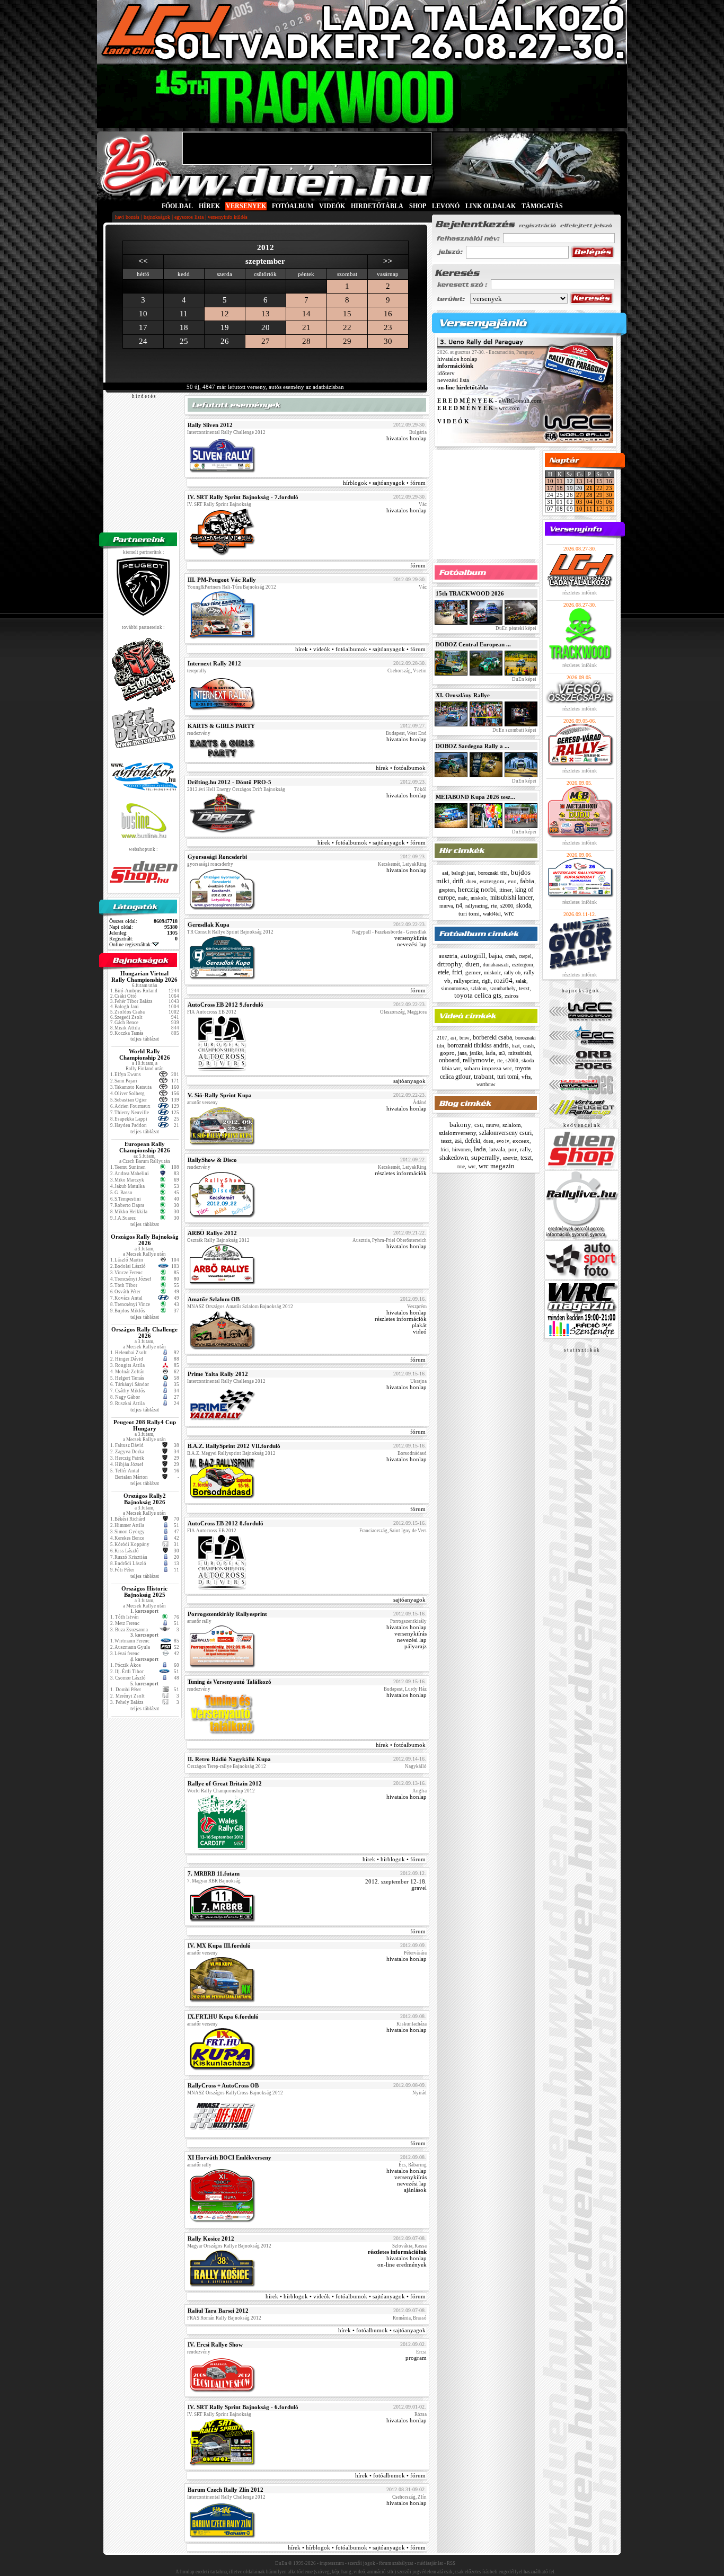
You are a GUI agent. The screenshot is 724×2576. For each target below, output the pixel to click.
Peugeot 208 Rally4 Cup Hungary (145, 1425)
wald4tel (492, 914)
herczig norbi (477, 889)
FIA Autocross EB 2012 (212, 1012)
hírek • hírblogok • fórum (394, 1859)
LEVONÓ (447, 206)
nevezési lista (453, 380)
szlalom (479, 989)
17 (550, 488)
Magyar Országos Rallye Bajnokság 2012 (229, 2246)
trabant (484, 1076)
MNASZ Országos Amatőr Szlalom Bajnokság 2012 (240, 1307)
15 (347, 314)
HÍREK (209, 206)
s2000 (507, 906)
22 (347, 327)
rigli (486, 981)
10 (550, 481)
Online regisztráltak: (131, 944)
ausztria (448, 956)
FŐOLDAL (177, 206)
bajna (495, 956)
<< (143, 261)
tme (461, 1167)
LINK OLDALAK (491, 206)
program (416, 2358)
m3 (502, 1053)
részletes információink (397, 2252)
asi (445, 873)
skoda (524, 905)
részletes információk (401, 1173)
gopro (447, 1053)
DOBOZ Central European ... (473, 644)
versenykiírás (410, 938)
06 (609, 502)
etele (443, 972)
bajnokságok (157, 217)
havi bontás (127, 217)
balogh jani (463, 873)
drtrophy (450, 964)
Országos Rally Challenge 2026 (144, 1333)
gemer (473, 972)
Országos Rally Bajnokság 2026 (145, 1240)
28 (306, 341)
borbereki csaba (492, 1037)
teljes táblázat (145, 1039)
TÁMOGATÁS (542, 206)
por (513, 1149)
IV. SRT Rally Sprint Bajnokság (219, 504)
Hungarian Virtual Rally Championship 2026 (144, 976)
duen (471, 882)
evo (512, 881)
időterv (446, 373)
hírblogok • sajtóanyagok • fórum (384, 483)
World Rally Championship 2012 (221, 1791)
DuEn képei (524, 679)
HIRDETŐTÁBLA (377, 206)
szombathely (503, 989)
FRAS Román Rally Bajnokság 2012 (224, 2318)
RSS (451, 2563)
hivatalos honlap (407, 438)
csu (479, 1125)
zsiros (511, 996)
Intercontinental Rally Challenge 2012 (226, 432)
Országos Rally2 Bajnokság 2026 (145, 1499)
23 (388, 327)
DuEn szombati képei (514, 730)
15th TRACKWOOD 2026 (470, 593)
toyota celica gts (478, 995)
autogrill (473, 956)
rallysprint (466, 981)
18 (560, 488)
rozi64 (503, 980)
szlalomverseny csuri (505, 1133)
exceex (521, 1141)
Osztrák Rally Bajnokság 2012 (218, 1240)
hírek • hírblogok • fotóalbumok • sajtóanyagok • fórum (357, 2547)
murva (446, 906)
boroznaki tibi (493, 873)
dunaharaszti (496, 965)
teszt (524, 988)
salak (521, 981)
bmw (465, 1038)
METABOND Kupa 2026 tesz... (475, 797)
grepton (447, 890)
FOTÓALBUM (293, 206)
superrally (485, 1157)
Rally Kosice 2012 (211, 2239)
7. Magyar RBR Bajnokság (214, 1881)
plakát (419, 1325)
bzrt (516, 1046)
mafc (463, 898)
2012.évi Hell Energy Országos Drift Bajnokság (236, 789)
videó (420, 1331)
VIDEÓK (332, 206)
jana (462, 1053)
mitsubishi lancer (511, 898)
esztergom (492, 881)
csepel (525, 956)
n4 (459, 905)
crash (510, 956)
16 (388, 314)
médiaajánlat (430, 2563)
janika (476, 1053)
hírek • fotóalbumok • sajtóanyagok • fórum (372, 842)
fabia (527, 881)
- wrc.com (479, 408)
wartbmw (486, 1085)
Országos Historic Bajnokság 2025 (144, 1592)
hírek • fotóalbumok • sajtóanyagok (382, 2330)
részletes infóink (580, 593)
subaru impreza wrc (488, 1068)
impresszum (332, 2563)
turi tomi (469, 913)
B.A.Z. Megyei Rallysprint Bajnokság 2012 (231, 1453)
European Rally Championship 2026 (145, 1147)
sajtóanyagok (409, 1081)
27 (266, 341)
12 (225, 314)
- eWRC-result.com (489, 401)
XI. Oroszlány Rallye (463, 695)
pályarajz (416, 1646)
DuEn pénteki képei (515, 628)
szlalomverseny (457, 1133)
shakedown (454, 1158)
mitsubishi (520, 1053)
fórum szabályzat (396, 2563)
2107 (442, 1038)
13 (266, 314)
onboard (449, 1060)
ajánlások (415, 2190)
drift (458, 881)
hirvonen (461, 1149)
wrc (509, 913)
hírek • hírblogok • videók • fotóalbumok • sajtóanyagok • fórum (346, 2296)
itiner (506, 890)
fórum (418, 565)
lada (491, 1053)
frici (457, 972)
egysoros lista (189, 217)
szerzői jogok (361, 2563)
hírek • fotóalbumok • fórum (390, 2475)
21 (306, 327)
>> (388, 261)
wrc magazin (497, 1166)
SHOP (418, 206)
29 (347, 341)
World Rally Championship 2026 (145, 1054)
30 (388, 341)
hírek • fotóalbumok (401, 768)
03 (579, 502)
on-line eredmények (402, 2264)
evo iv (503, 1141)
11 (560, 481)
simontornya (454, 988)
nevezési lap (412, 944)
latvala (497, 1149)
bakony (460, 1125)
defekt (473, 1141)
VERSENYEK (246, 206)
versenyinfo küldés (228, 217)
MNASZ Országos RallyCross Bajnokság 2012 (235, 2093)
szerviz (510, 1158)
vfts (526, 1077)
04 (589, 502)
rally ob (512, 972)
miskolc (479, 898)
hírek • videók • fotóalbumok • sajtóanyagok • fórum (360, 649)
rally (525, 1149)
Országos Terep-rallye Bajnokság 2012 (227, 1766)
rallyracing (476, 906)
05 (599, 502)
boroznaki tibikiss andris (478, 1045)
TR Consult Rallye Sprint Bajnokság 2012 (230, 932)
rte (494, 905)
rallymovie (478, 1060)
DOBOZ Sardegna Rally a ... (473, 746)
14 (306, 314)
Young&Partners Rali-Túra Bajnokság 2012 (232, 587)
